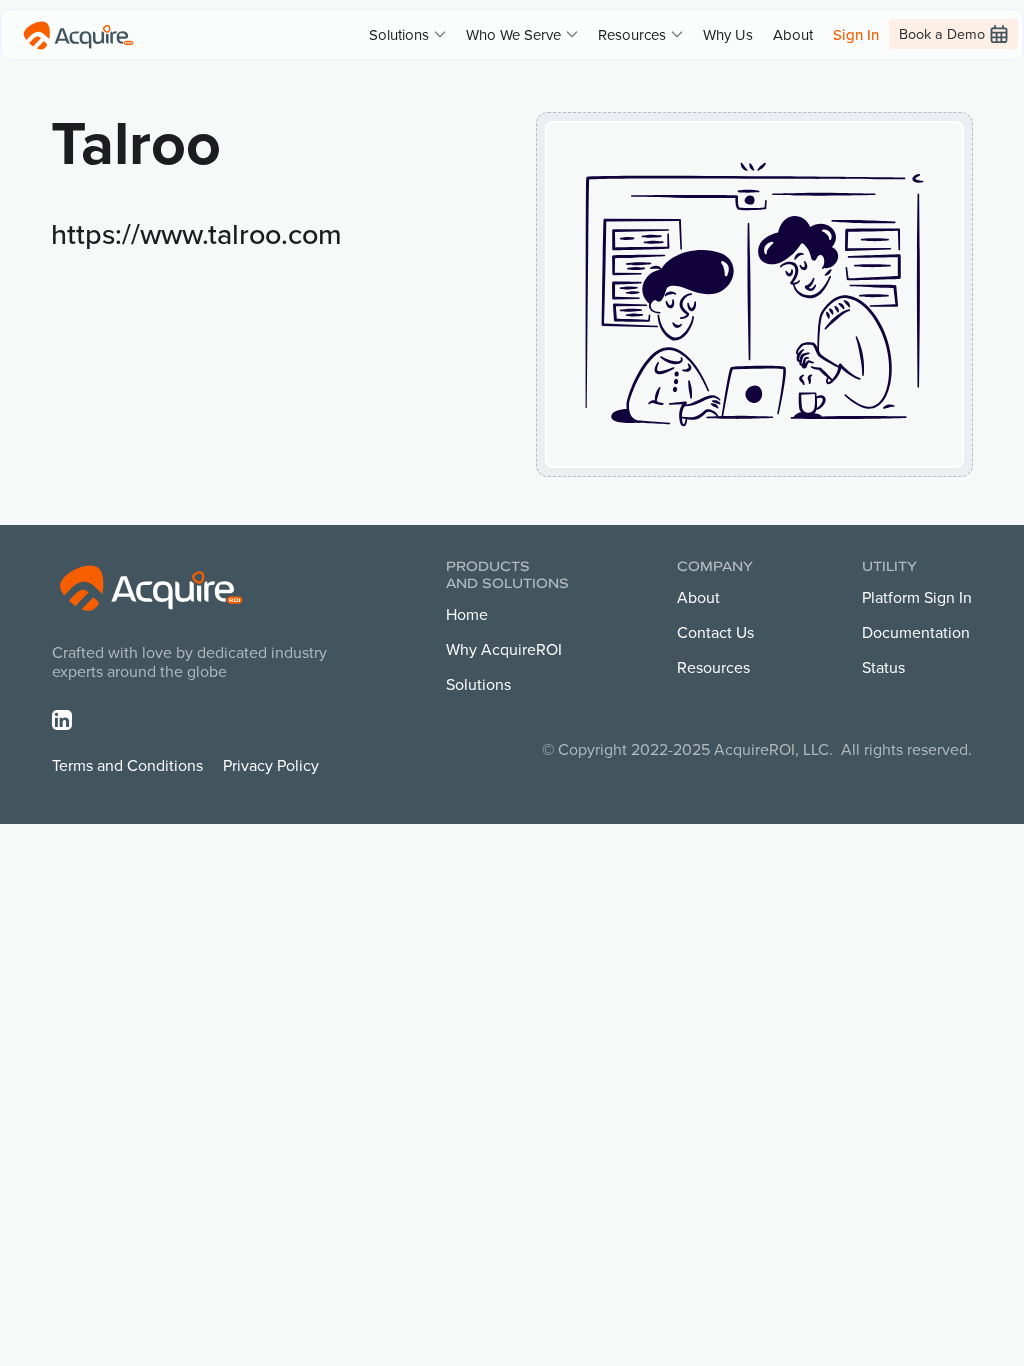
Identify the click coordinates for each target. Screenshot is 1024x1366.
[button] (407, 34)
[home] (79, 34)
